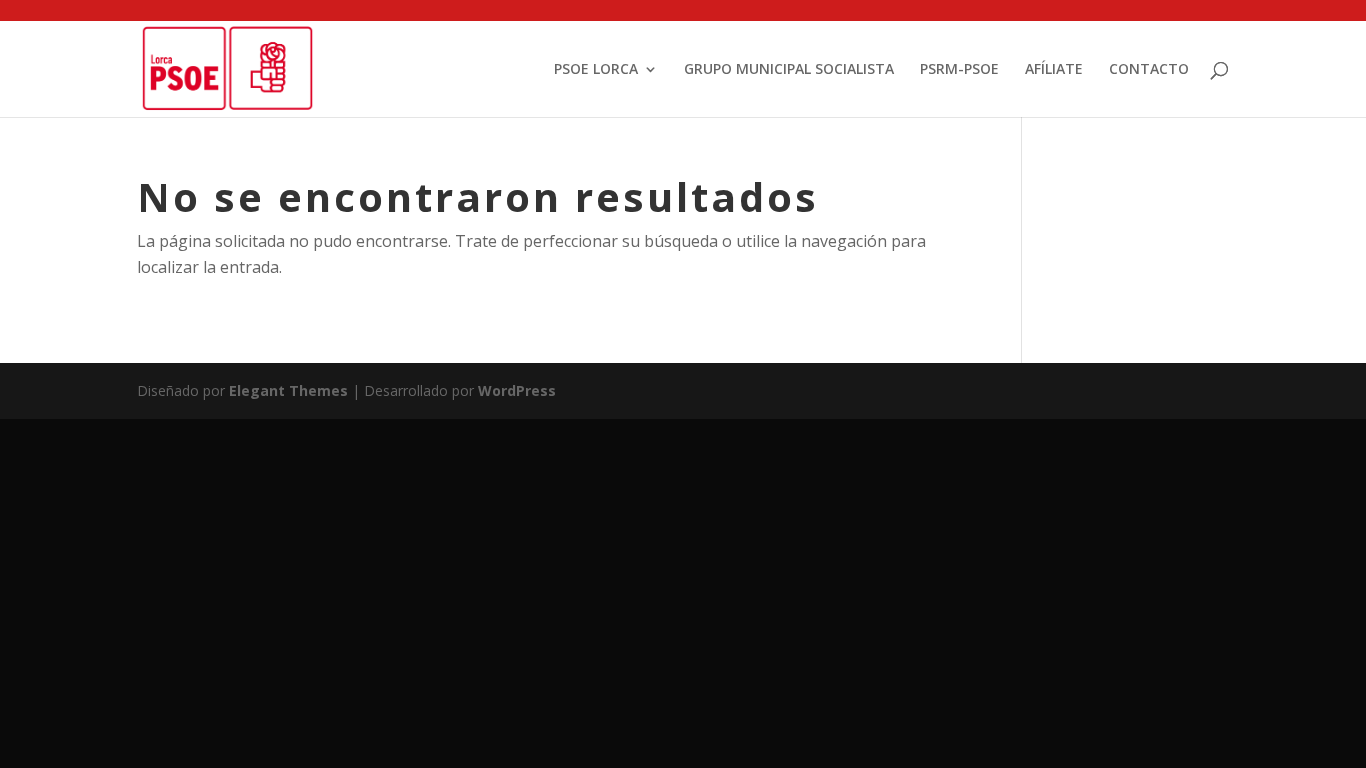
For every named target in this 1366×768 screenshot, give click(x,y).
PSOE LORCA (596, 70)
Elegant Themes (288, 390)
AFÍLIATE (1054, 70)
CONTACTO (1149, 70)
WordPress (517, 390)
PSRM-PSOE (959, 70)
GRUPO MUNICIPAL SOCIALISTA (789, 70)
